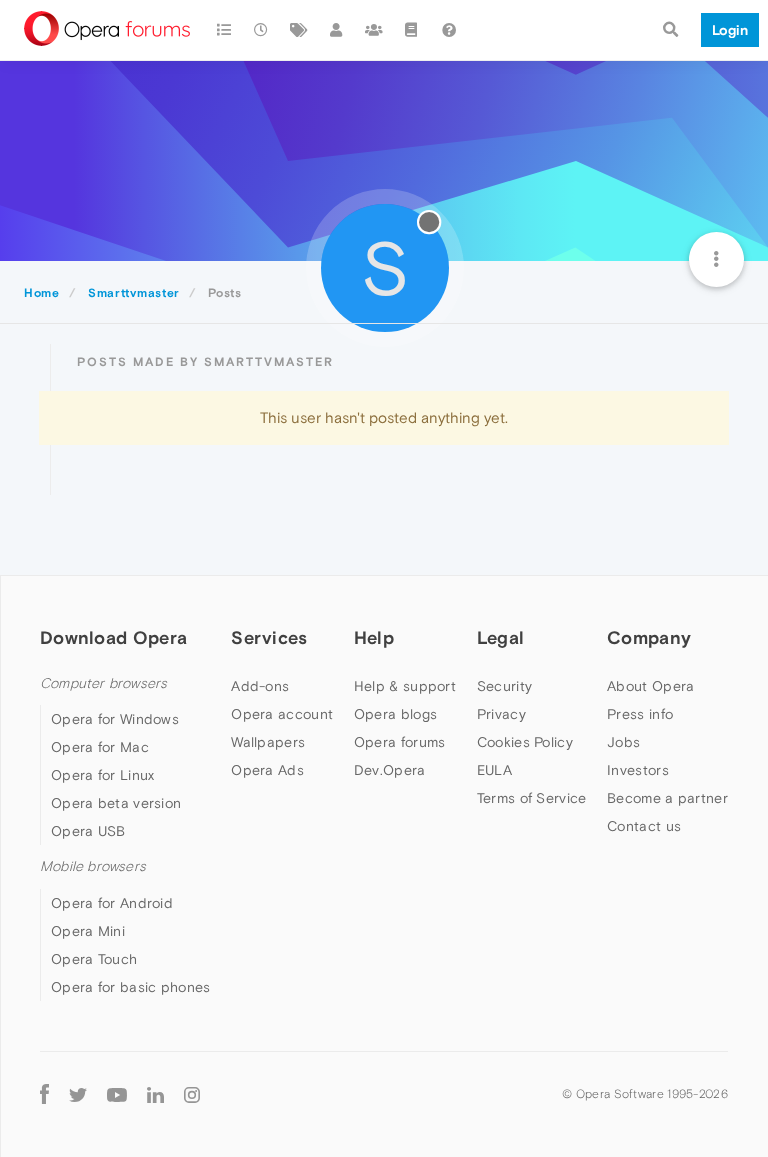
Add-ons (260, 686)
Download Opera (113, 637)
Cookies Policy (525, 742)
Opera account (282, 714)
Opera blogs (395, 714)
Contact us (644, 826)
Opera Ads (267, 770)
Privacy (501, 714)
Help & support (405, 686)
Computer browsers (103, 683)
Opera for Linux (103, 775)
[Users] (337, 30)
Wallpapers (268, 742)
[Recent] (262, 30)
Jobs (623, 742)
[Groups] (374, 30)
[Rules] (412, 30)
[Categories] (224, 30)
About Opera (650, 686)
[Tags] (299, 30)
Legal (501, 637)
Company (649, 637)
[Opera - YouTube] (117, 1094)
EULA (494, 770)
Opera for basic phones (131, 987)
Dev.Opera (390, 770)
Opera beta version (116, 803)
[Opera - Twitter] (78, 1094)
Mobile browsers (93, 866)
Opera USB (88, 831)
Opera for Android (112, 903)
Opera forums (400, 742)
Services (269, 637)
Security (504, 686)
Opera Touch (94, 959)
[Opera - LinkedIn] (155, 1094)
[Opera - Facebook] (44, 1094)
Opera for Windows (115, 719)
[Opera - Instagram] (192, 1094)
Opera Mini (88, 931)
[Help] (449, 30)
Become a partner (667, 798)
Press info (640, 714)
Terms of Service (532, 798)
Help (374, 637)
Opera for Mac (100, 747)
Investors (638, 770)
